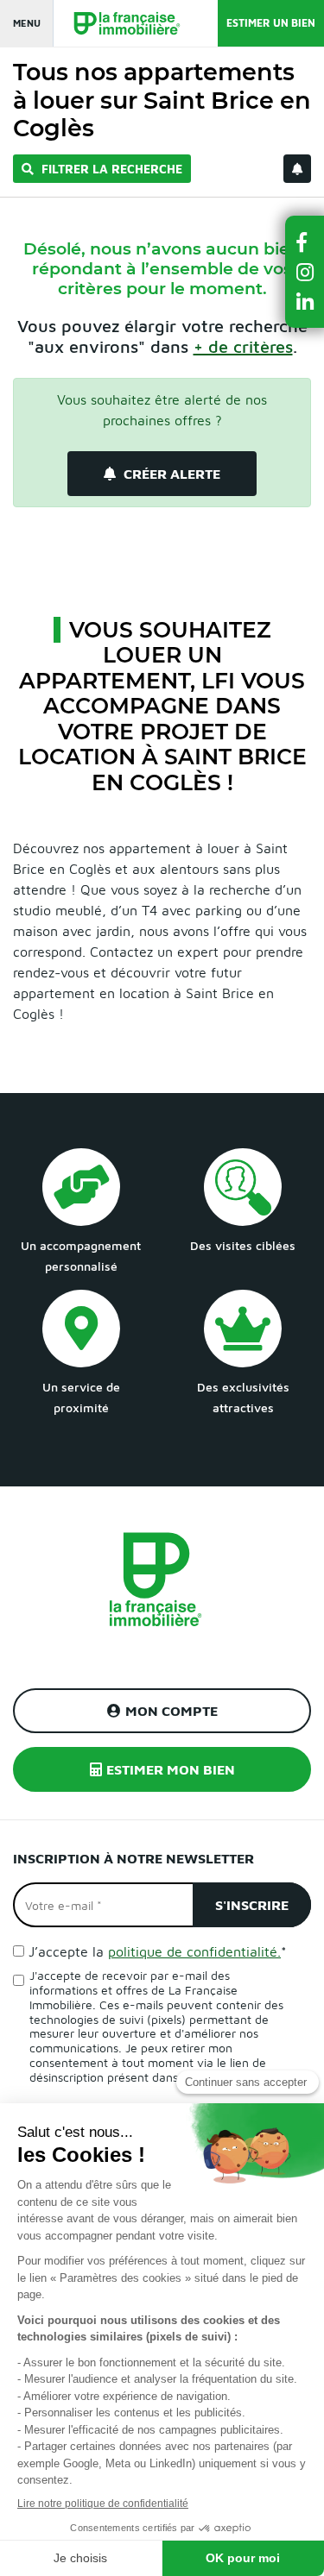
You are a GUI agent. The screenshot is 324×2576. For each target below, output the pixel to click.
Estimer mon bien (171, 1769)
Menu (27, 23)
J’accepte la (158, 1951)
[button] (305, 242)
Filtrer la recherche (110, 169)
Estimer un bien (271, 23)
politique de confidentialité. (194, 1951)
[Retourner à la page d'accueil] (118, 24)
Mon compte (172, 1711)
